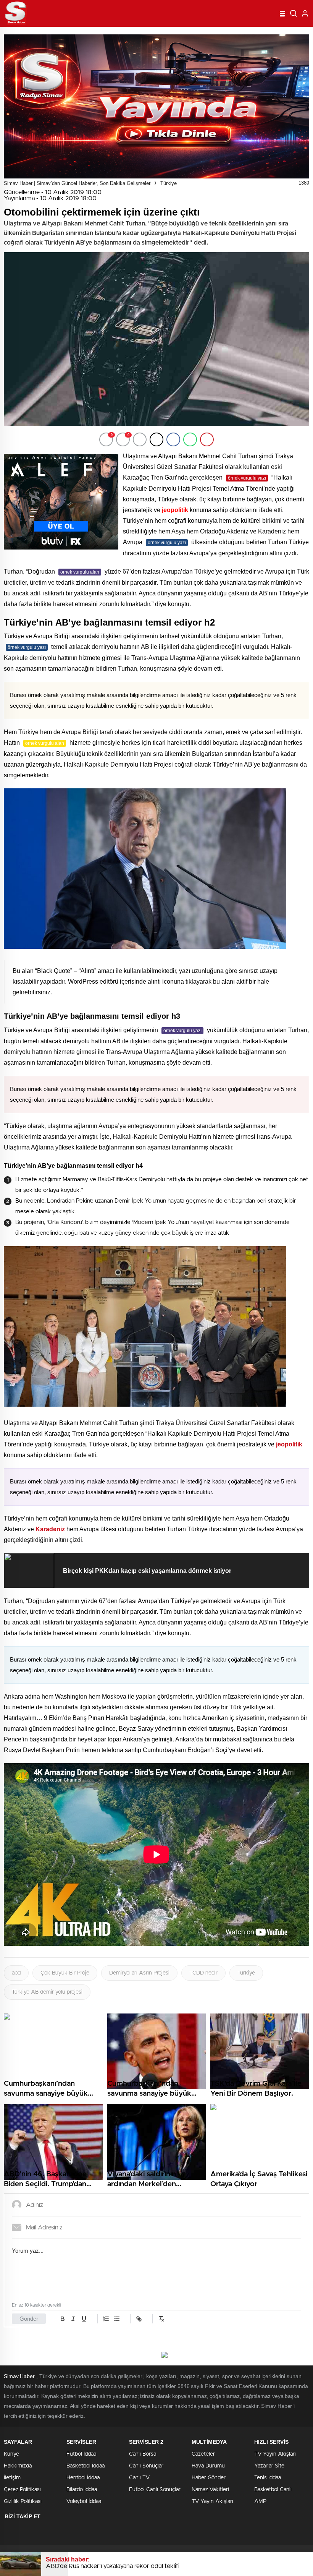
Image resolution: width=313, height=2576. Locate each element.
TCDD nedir (203, 1973)
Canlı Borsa (143, 2454)
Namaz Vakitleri (210, 2490)
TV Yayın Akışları (212, 2501)
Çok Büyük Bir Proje (65, 1973)
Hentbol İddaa (83, 2478)
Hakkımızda (18, 2466)
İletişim (12, 2478)
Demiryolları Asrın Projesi (139, 1973)
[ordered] (106, 2319)
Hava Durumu (208, 2466)
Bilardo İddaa (82, 2490)
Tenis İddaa (268, 2478)
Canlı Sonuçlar (146, 2466)
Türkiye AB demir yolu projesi (47, 1992)
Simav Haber (19, 2376)
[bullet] (117, 2319)
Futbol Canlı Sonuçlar (155, 2490)
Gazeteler (203, 2454)
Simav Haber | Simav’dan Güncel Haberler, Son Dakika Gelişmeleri (78, 183)
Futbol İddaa (81, 2454)
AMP (260, 2501)
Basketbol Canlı (273, 2490)
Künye (11, 2454)
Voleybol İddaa (84, 2501)
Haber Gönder (209, 2478)
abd (16, 1973)
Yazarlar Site (269, 2466)
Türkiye (169, 183)
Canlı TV (139, 2478)
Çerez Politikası (22, 2490)
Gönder (29, 2319)
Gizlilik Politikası (23, 2501)
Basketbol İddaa (86, 2466)
